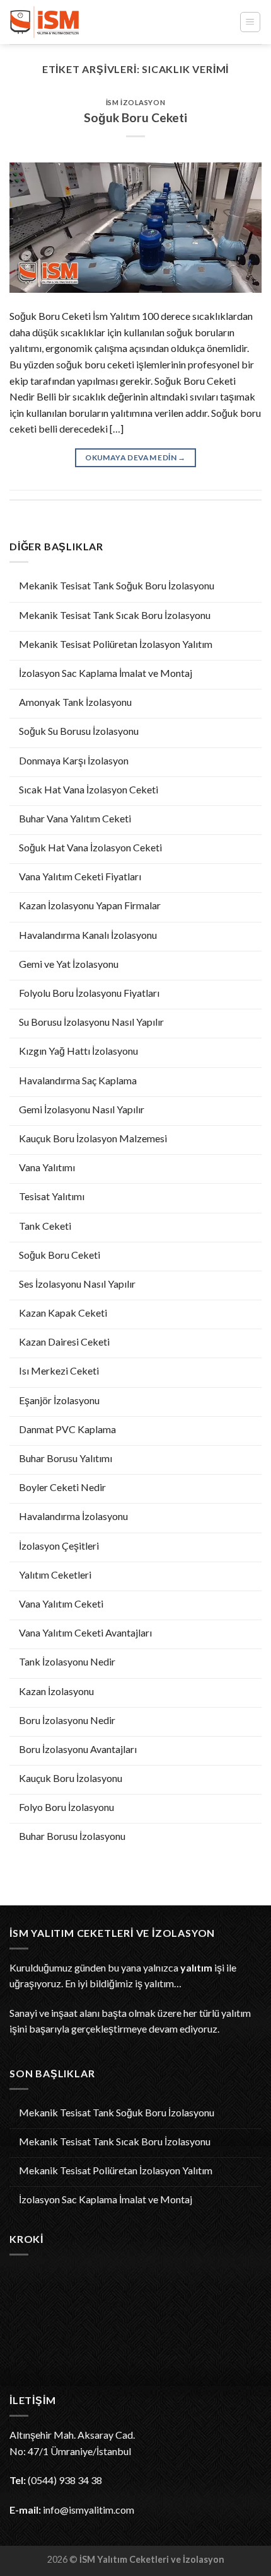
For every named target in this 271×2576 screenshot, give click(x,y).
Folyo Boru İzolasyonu (66, 1807)
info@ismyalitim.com (89, 2510)
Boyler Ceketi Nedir (62, 1487)
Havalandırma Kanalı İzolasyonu (88, 935)
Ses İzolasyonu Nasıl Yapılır (77, 1284)
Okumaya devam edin (135, 457)
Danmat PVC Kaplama (67, 1429)
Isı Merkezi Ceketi (59, 1370)
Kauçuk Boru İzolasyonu (71, 1778)
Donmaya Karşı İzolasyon (74, 760)
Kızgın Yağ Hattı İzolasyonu (78, 1051)
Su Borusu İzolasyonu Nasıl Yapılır (91, 1022)
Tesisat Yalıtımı (52, 1196)
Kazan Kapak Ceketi (63, 1313)
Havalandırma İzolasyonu (73, 1516)
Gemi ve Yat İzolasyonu (69, 964)
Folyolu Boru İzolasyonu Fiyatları (89, 993)
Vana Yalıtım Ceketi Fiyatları (80, 876)
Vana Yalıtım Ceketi (61, 1603)
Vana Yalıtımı (47, 1167)
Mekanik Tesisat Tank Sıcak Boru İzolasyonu (115, 615)
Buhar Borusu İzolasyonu (72, 1836)
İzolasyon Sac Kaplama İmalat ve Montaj (106, 673)
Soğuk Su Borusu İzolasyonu (79, 731)
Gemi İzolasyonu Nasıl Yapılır (82, 1109)
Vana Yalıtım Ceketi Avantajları (85, 1632)
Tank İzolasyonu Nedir (67, 1661)
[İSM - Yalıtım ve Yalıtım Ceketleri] (72, 22)
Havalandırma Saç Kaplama (78, 1080)
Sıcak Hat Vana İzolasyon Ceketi (89, 789)
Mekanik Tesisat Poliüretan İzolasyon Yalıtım (116, 644)
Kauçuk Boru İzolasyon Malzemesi (93, 1138)
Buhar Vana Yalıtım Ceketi (75, 818)
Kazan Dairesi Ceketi (64, 1342)
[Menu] (251, 22)
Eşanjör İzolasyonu (59, 1400)
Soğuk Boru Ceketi (60, 1255)
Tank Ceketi (45, 1226)
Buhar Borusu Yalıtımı (66, 1458)
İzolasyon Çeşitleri (59, 1546)
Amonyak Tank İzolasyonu (75, 702)
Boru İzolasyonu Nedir (67, 1720)
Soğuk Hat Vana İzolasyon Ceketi (90, 847)
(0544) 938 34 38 (65, 2480)
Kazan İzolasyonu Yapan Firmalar (90, 905)
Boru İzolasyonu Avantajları (78, 1749)
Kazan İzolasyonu (56, 1691)
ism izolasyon (135, 102)
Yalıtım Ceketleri (55, 1575)
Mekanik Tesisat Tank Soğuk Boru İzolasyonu (117, 585)
